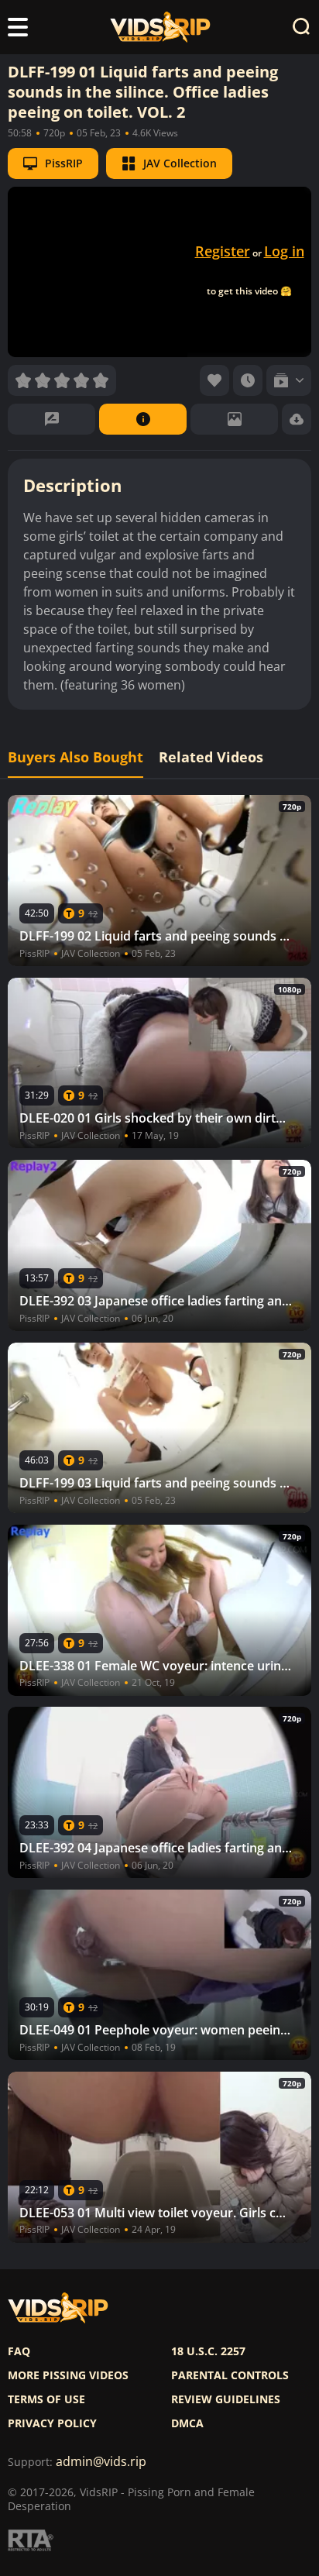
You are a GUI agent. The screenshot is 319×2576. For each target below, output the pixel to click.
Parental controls (230, 2375)
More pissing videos (68, 2375)
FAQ (19, 2351)
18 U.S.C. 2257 (208, 2351)
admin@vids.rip (101, 2462)
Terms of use (46, 2399)
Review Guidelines (226, 2399)
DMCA (187, 2423)
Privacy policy (52, 2423)
